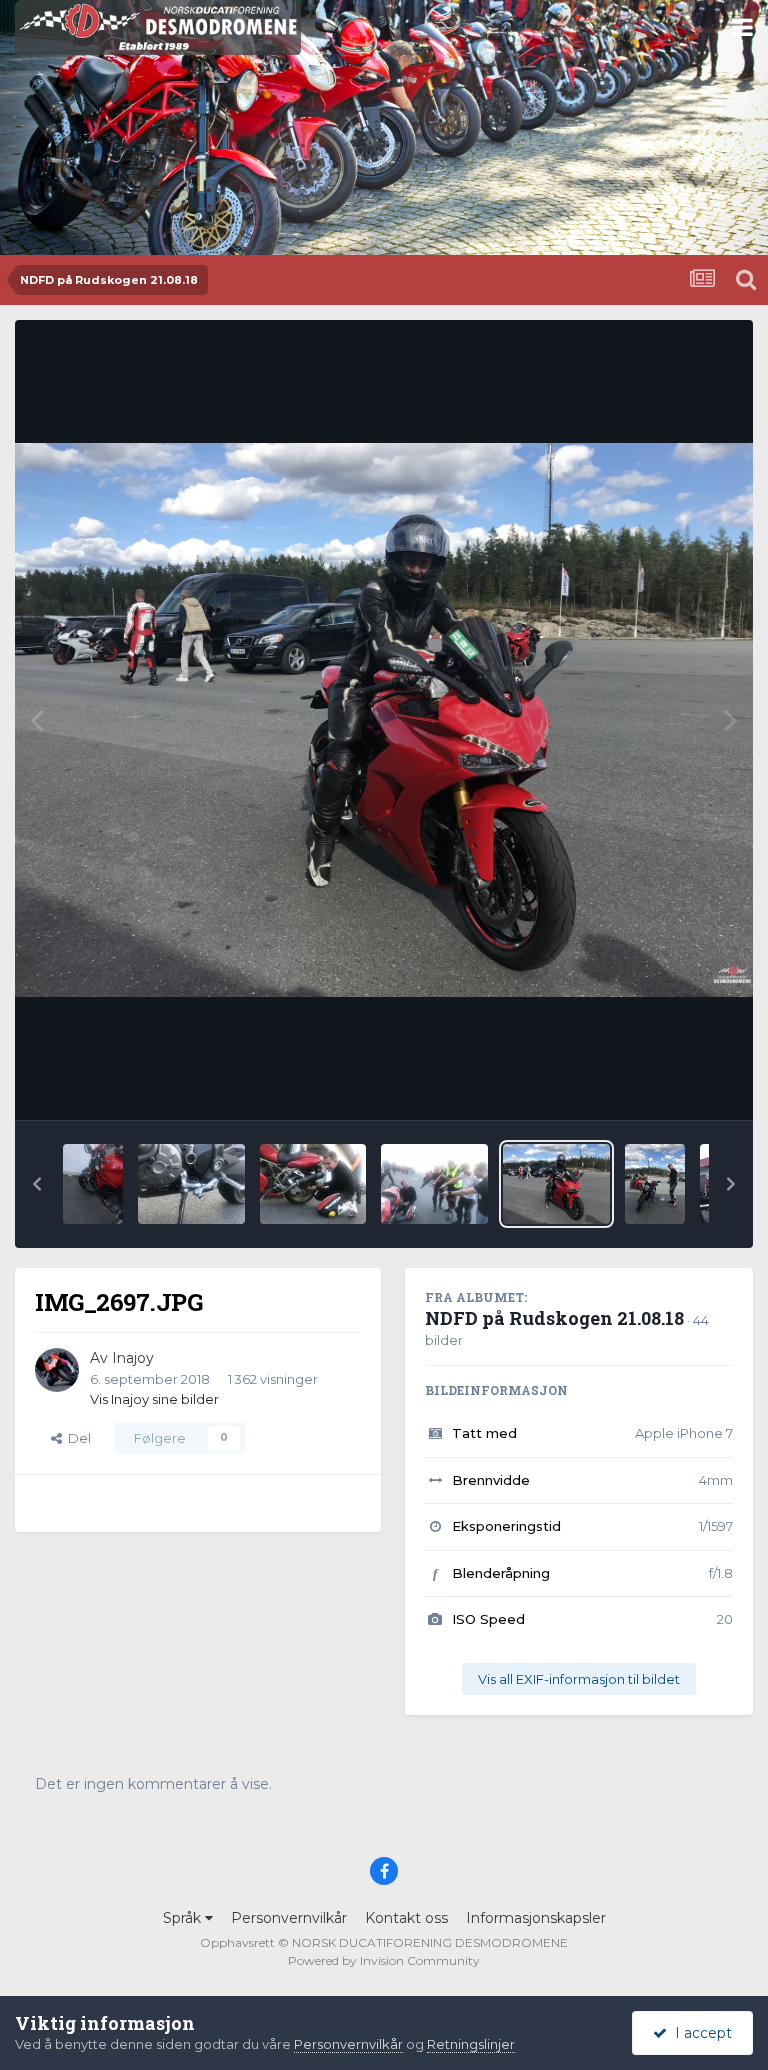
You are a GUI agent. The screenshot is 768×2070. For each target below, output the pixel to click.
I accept (699, 2033)
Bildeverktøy (666, 1084)
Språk (184, 1918)
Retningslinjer (471, 2044)
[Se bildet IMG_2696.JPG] (655, 1184)
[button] (37, 1184)
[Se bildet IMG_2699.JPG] (313, 1184)
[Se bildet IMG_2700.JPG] (191, 1184)
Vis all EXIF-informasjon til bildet (579, 1679)
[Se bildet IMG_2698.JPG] (434, 1184)
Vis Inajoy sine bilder (154, 1399)
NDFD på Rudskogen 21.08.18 (554, 1318)
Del (76, 1438)
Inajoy (133, 1358)
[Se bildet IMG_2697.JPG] (556, 1184)
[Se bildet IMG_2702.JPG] (93, 1184)
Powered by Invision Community (384, 1960)
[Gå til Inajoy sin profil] (57, 1370)
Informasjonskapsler (536, 1918)
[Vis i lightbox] (384, 720)
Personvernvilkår (289, 1918)
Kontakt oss (406, 1918)
